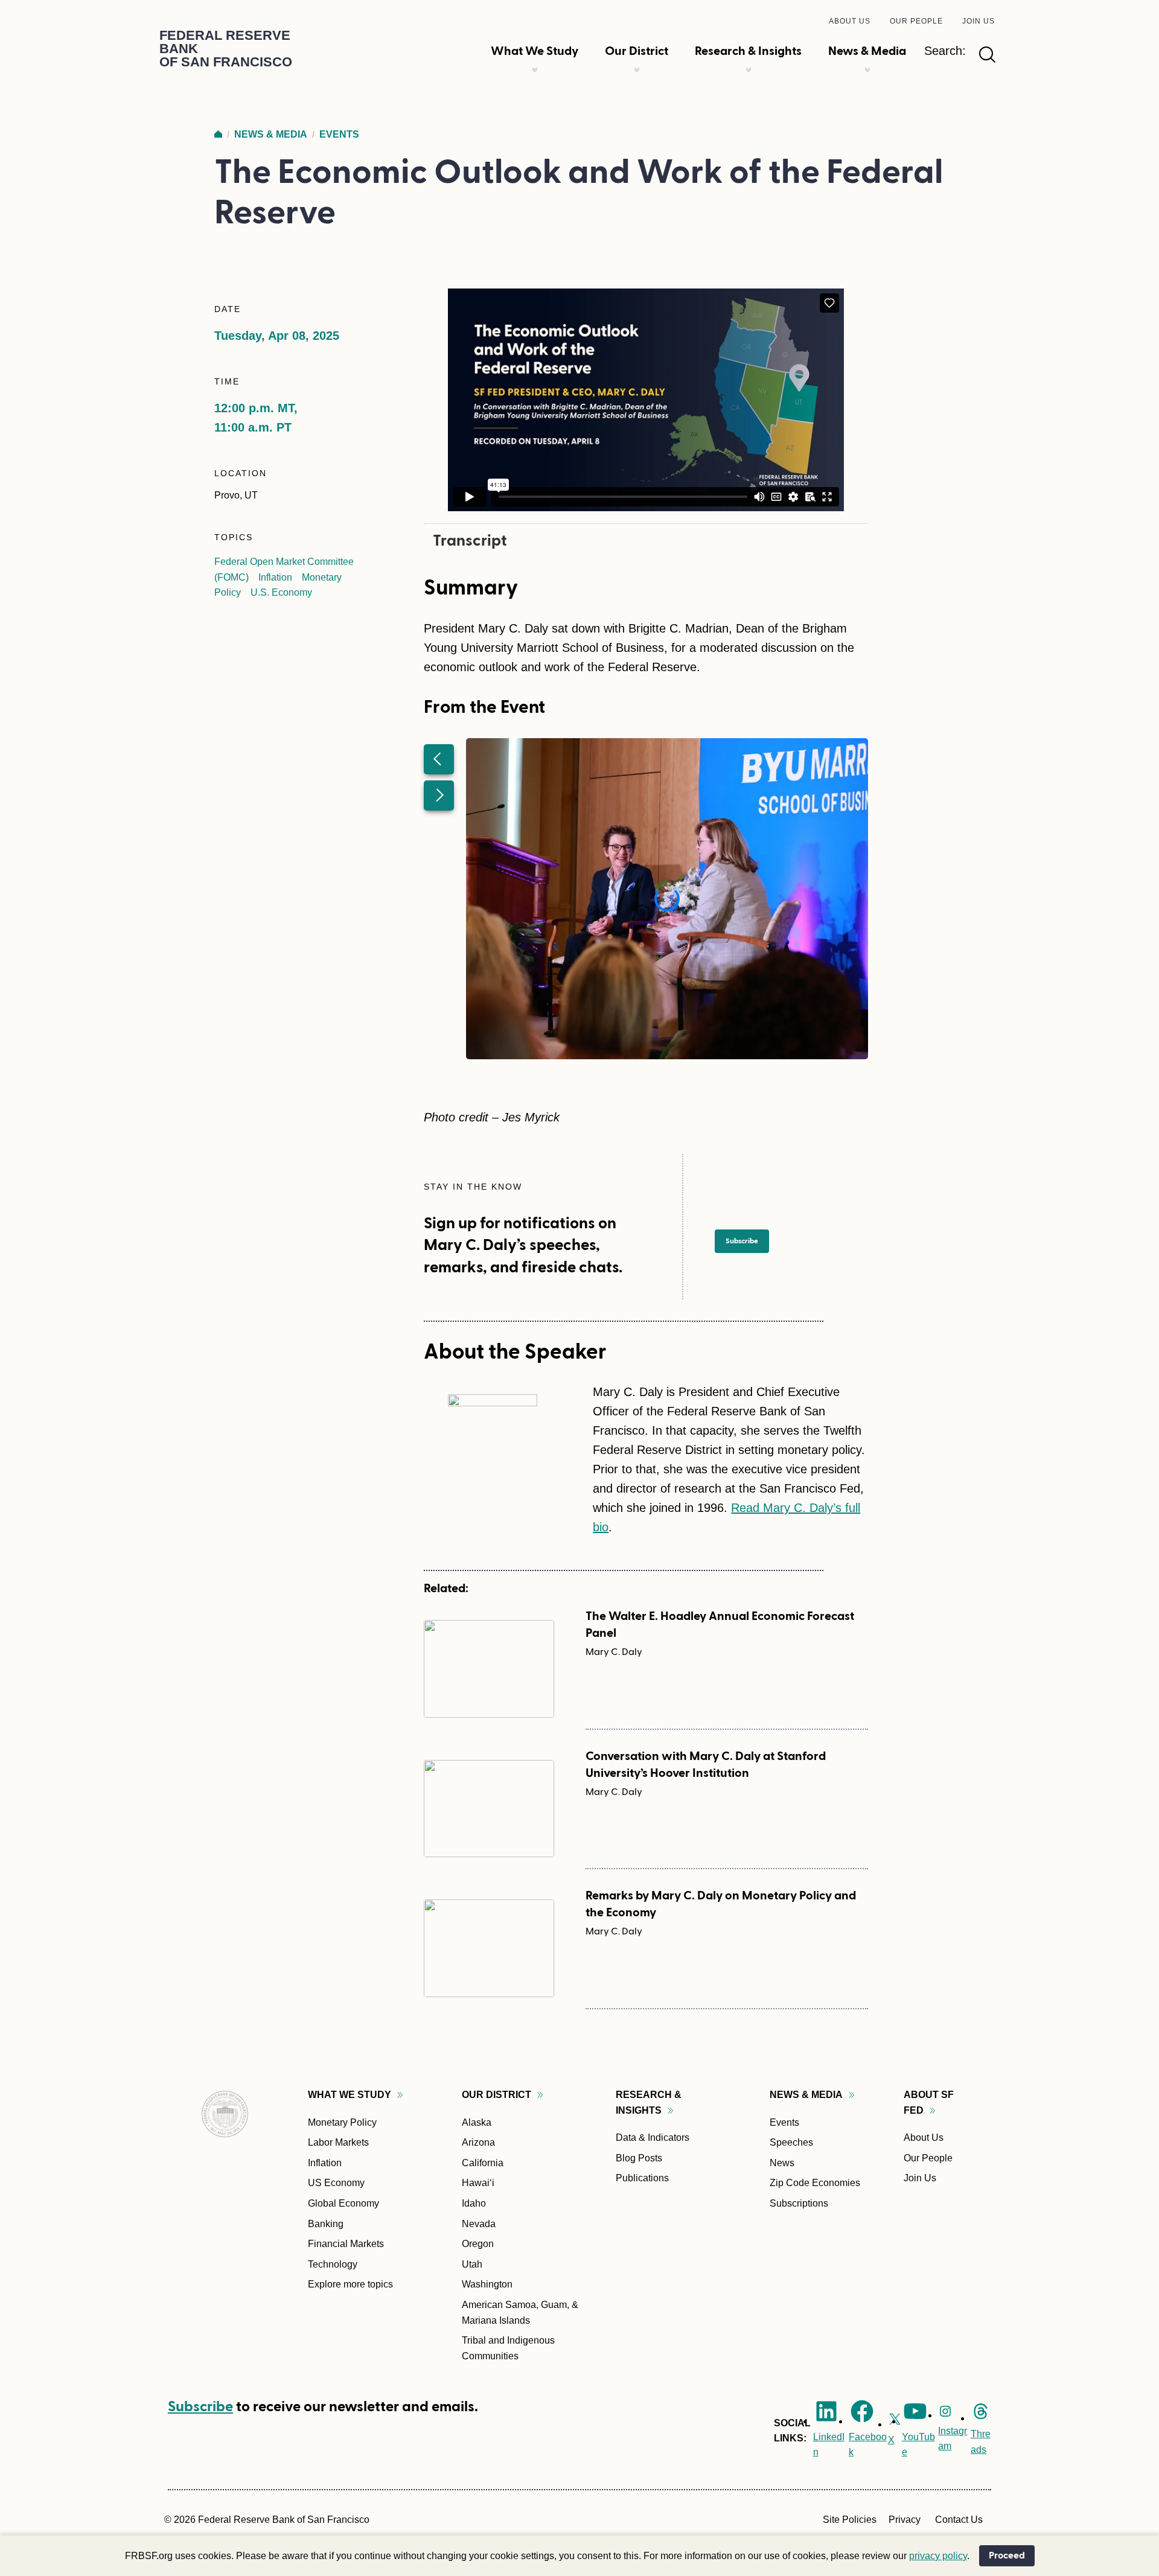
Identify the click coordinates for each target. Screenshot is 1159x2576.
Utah (472, 2264)
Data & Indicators (653, 2138)
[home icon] (218, 134)
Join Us (979, 21)
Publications (642, 2178)
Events (339, 134)
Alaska (477, 2122)
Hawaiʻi (478, 2183)
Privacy (905, 2520)
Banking (326, 2224)
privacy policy (938, 2556)
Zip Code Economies (815, 2183)
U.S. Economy (281, 592)
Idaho (474, 2203)
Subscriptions (799, 2203)
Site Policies (850, 2520)
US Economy (336, 2183)
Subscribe (200, 2407)
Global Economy (343, 2203)
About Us (850, 21)
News (782, 2163)
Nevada (479, 2224)
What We (350, 2095)
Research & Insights (748, 51)
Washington (487, 2284)
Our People (916, 21)
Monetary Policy (342, 2122)
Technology (333, 2264)
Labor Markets (338, 2142)
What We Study (535, 51)
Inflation (275, 577)
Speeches (791, 2142)
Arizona (478, 2142)
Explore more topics (350, 2284)
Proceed (1007, 2555)
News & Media (867, 51)
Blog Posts (639, 2158)
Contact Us (959, 2520)
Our (496, 2095)
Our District (637, 51)
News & (806, 2095)
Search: (945, 51)
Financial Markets (346, 2244)
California (483, 2163)
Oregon (478, 2244)
